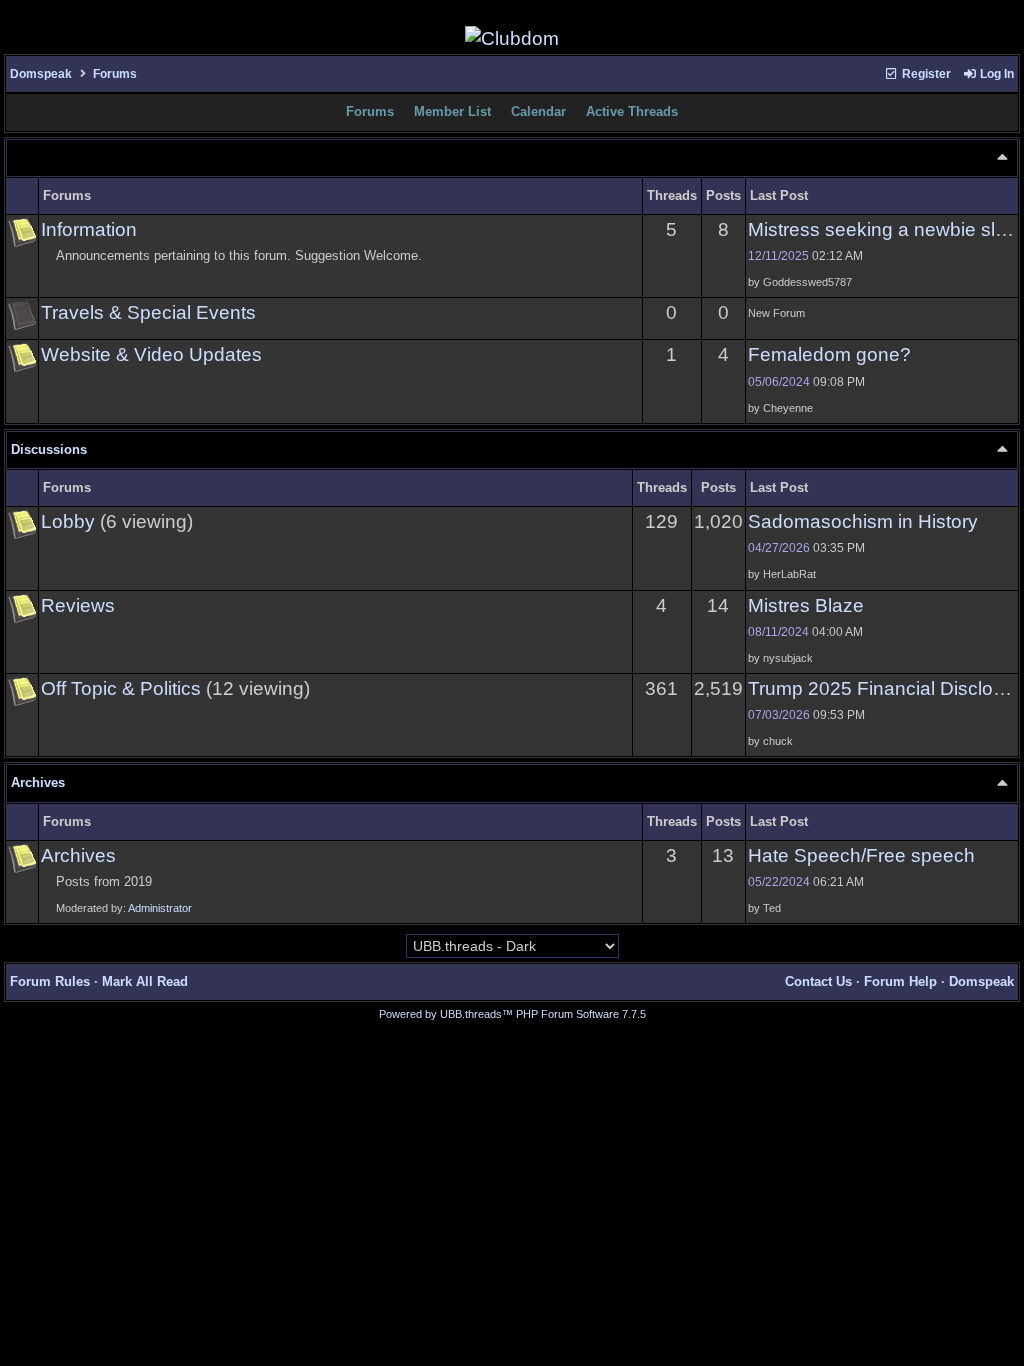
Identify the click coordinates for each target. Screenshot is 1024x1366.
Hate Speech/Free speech (861, 855)
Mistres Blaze (806, 605)
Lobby (68, 521)
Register (925, 74)
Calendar (538, 111)
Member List (452, 111)
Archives (38, 782)
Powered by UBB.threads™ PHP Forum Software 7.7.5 (512, 1014)
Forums (115, 74)
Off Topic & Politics (121, 688)
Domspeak (41, 74)
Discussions (49, 449)
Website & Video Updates (151, 354)
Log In (995, 74)
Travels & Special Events (148, 312)
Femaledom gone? (829, 354)
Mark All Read (145, 981)
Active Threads (632, 111)
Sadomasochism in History (863, 521)
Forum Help (900, 981)
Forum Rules (50, 981)
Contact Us (818, 981)
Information (89, 229)
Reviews (78, 605)
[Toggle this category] (1002, 156)
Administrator (160, 908)
